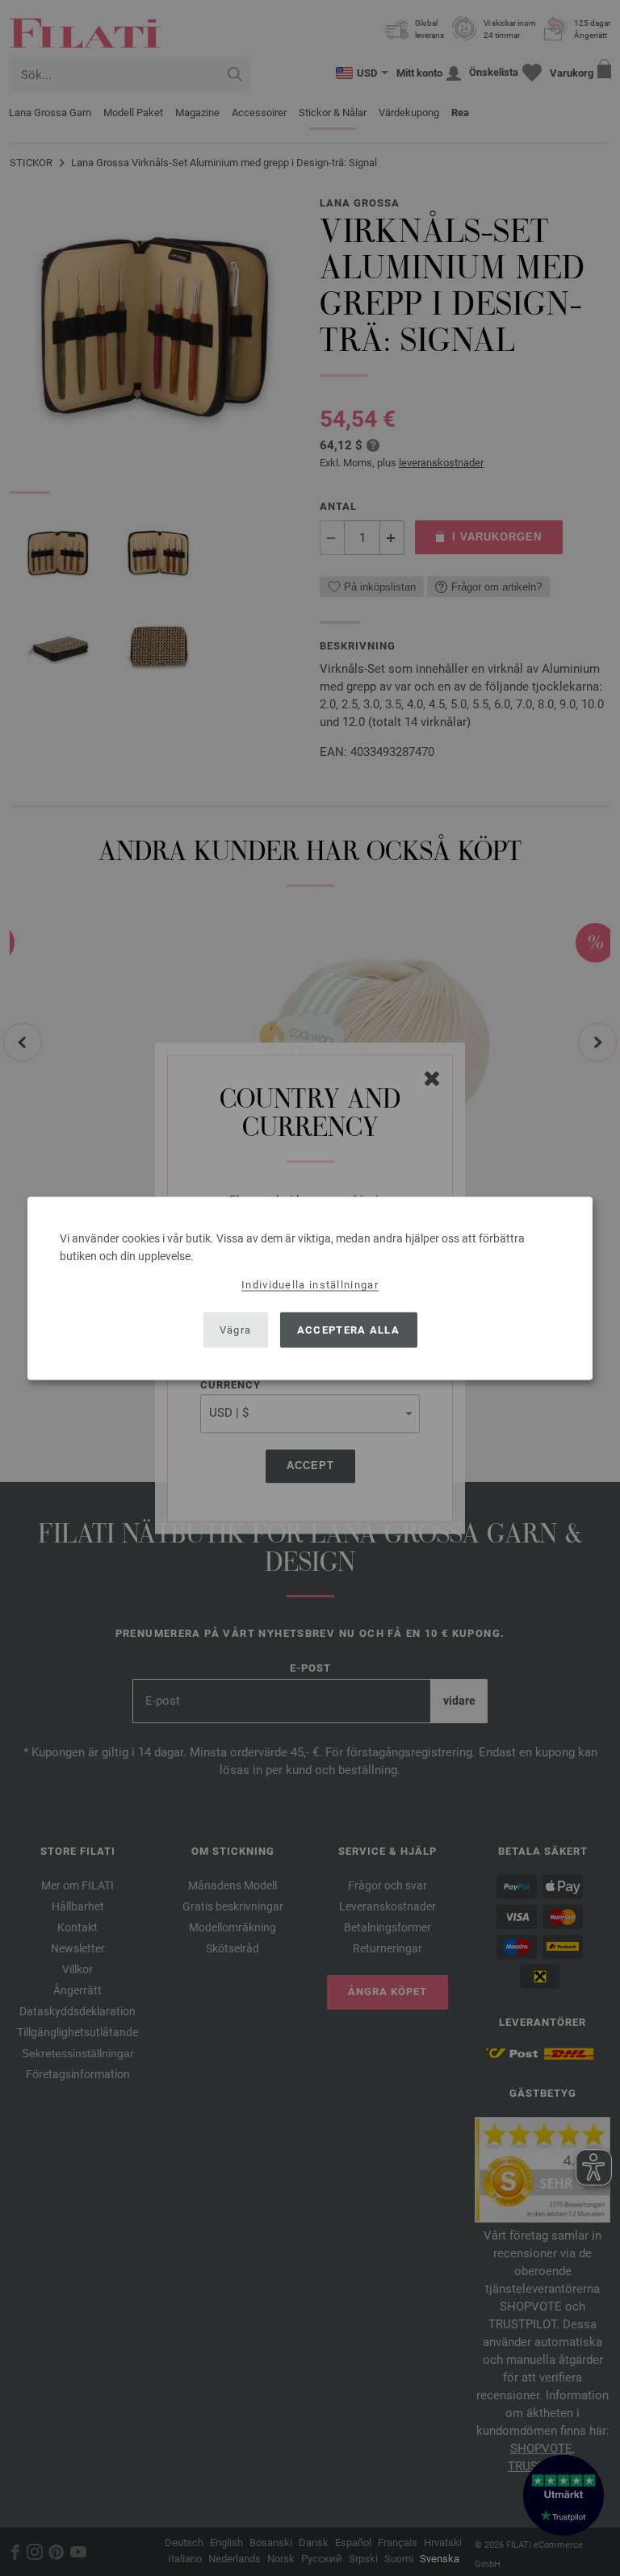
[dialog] (310, 1288)
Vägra (236, 1330)
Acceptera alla (348, 1330)
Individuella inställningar (310, 1284)
